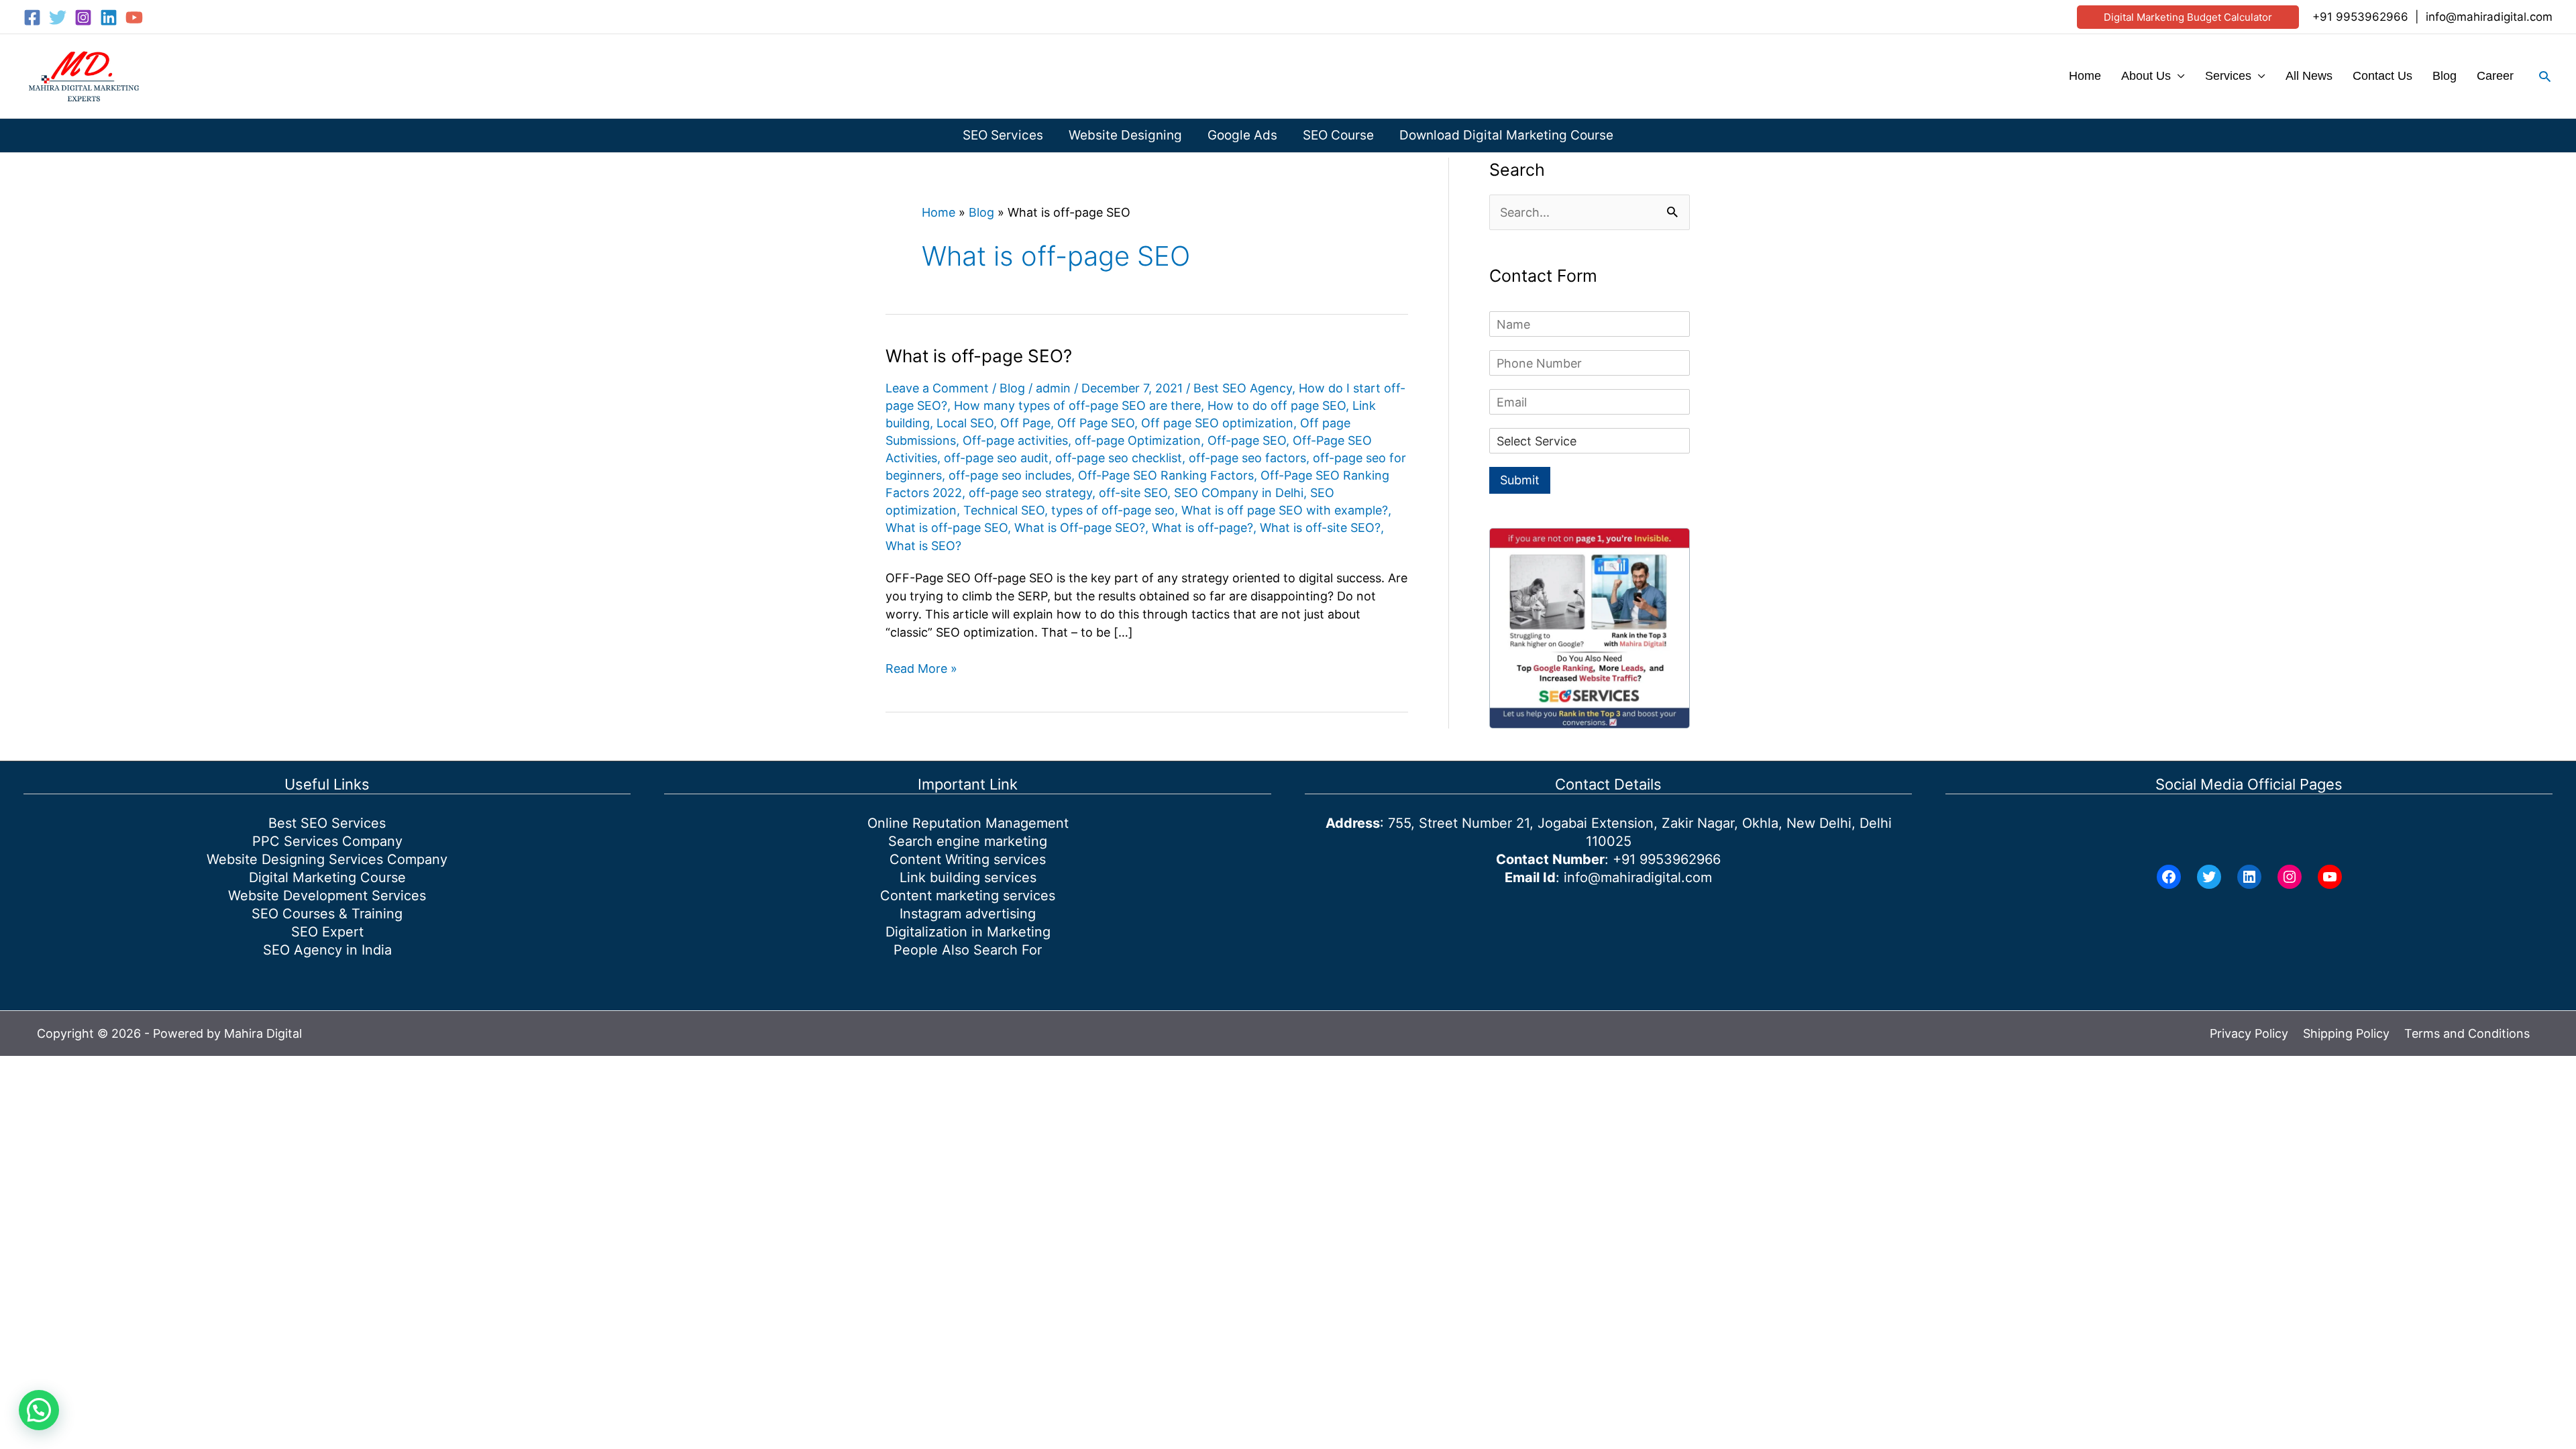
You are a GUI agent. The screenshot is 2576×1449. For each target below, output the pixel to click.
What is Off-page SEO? (1080, 528)
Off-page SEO (1247, 440)
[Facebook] (32, 17)
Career (2495, 76)
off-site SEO (1133, 493)
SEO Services (1003, 135)
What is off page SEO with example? (1285, 510)
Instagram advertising (968, 914)
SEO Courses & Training (327, 914)
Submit (1520, 480)
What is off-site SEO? (1320, 528)
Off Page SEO (1096, 423)
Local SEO (965, 423)
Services (2228, 76)
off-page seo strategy (1030, 493)
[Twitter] (58, 17)
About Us (2146, 76)
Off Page (1025, 423)
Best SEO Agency (1243, 388)
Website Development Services (327, 896)
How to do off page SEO (1277, 406)
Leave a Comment (937, 388)
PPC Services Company (327, 841)
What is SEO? (923, 546)
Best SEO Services (327, 823)
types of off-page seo (1113, 510)
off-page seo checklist (1119, 458)
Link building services (968, 877)
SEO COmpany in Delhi (1239, 493)
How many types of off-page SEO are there (1077, 406)
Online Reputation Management (968, 823)
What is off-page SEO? (979, 356)
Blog (2445, 76)
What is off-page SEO (947, 528)
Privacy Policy (2249, 1033)
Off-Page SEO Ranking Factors (1166, 475)
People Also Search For (968, 950)
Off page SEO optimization (1217, 423)
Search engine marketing (968, 841)
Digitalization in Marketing (968, 932)
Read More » (921, 669)
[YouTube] (134, 17)
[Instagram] (83, 17)
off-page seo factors (1247, 458)
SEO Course (1338, 135)
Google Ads (1242, 135)
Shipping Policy (2346, 1033)
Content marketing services (968, 896)
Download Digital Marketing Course (1506, 135)
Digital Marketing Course (327, 877)
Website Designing (1125, 135)
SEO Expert (327, 932)
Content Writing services (968, 859)
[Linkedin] (109, 17)
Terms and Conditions (2467, 1033)
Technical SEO (1004, 510)
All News (2309, 76)
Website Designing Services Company (327, 859)
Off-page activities (1015, 440)
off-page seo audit (996, 458)
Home (2085, 76)
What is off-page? (1202, 528)
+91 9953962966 (2360, 17)
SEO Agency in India (327, 950)
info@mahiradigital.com (2489, 17)
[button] (2188, 17)
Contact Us (2382, 76)
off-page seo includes (1010, 475)
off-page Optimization (1138, 440)
